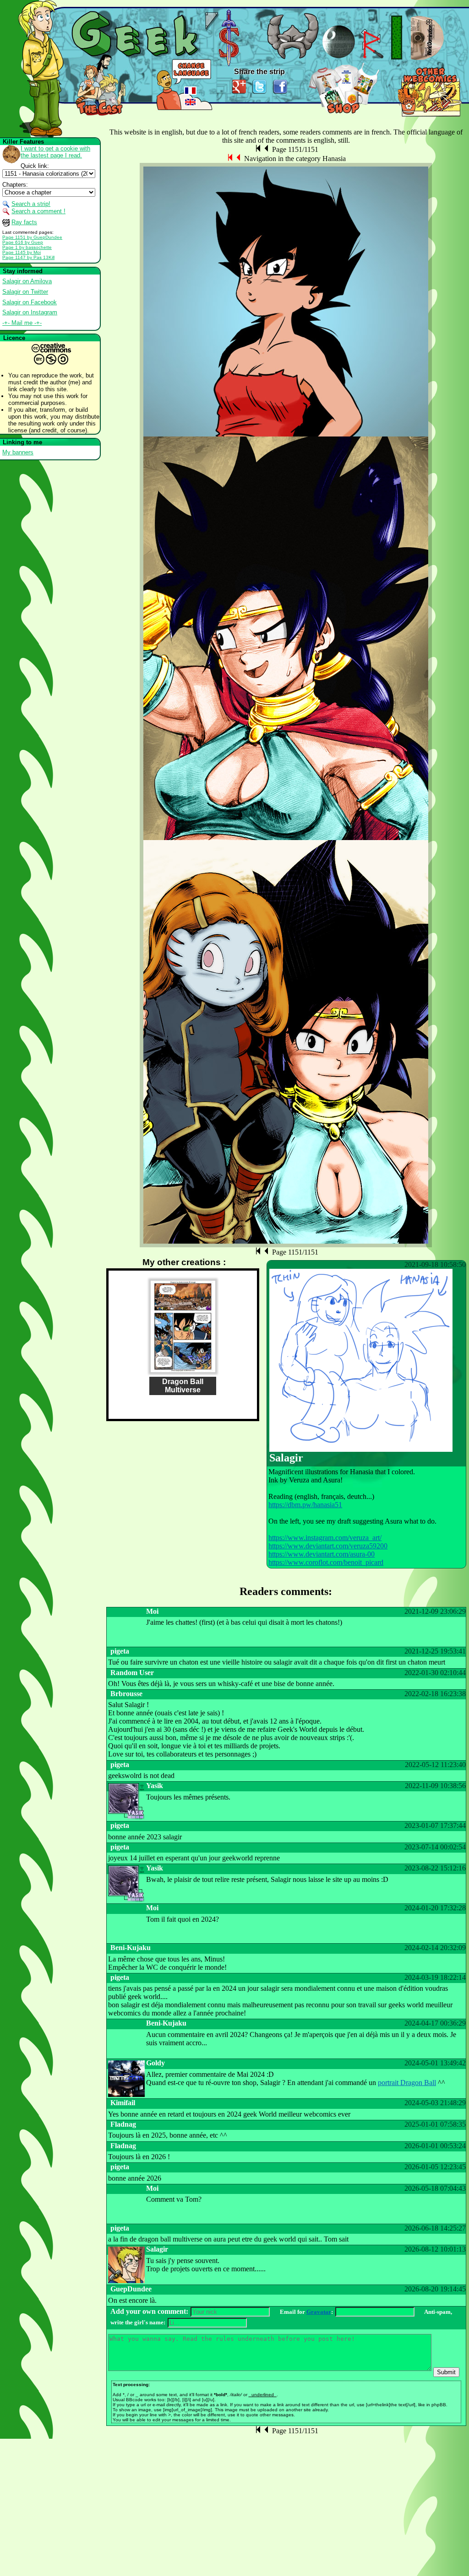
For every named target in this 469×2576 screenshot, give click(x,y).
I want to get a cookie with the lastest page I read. (55, 152)
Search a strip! (31, 204)
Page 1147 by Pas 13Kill (28, 257)
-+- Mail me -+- (22, 323)
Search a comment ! (38, 211)
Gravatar (319, 2312)
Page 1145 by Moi (22, 252)
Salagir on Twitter (25, 292)
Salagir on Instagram (30, 312)
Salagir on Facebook (30, 302)
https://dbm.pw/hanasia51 (305, 1505)
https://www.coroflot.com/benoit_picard (326, 1562)
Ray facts (24, 222)
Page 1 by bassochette (27, 247)
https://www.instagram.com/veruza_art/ (325, 1538)
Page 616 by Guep (23, 242)
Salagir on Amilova (27, 281)
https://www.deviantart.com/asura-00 (322, 1554)
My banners (18, 452)
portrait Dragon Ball (407, 2083)
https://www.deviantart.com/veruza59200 (328, 1546)
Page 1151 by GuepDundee (32, 237)
